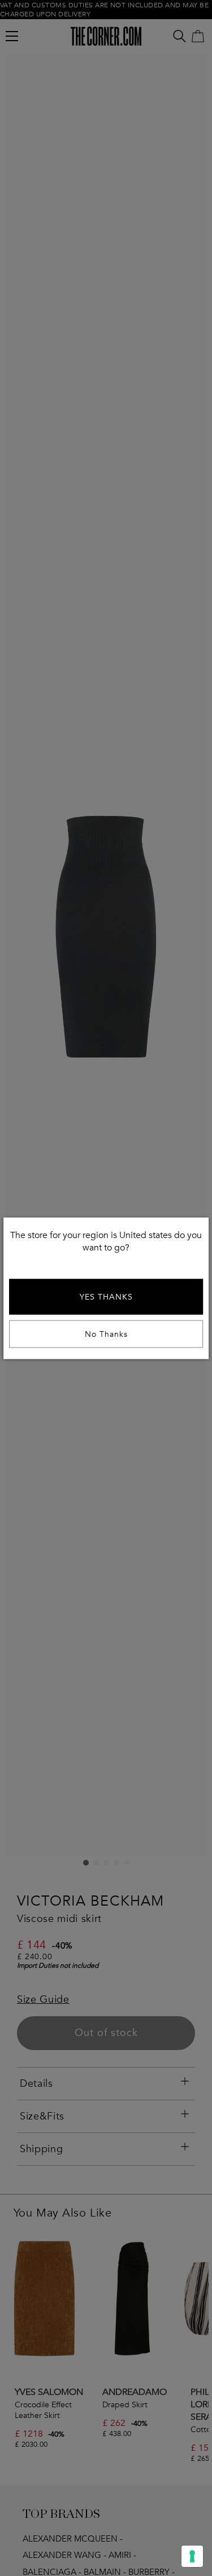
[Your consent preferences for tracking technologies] (192, 2556)
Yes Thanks (106, 1296)
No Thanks (106, 1334)
